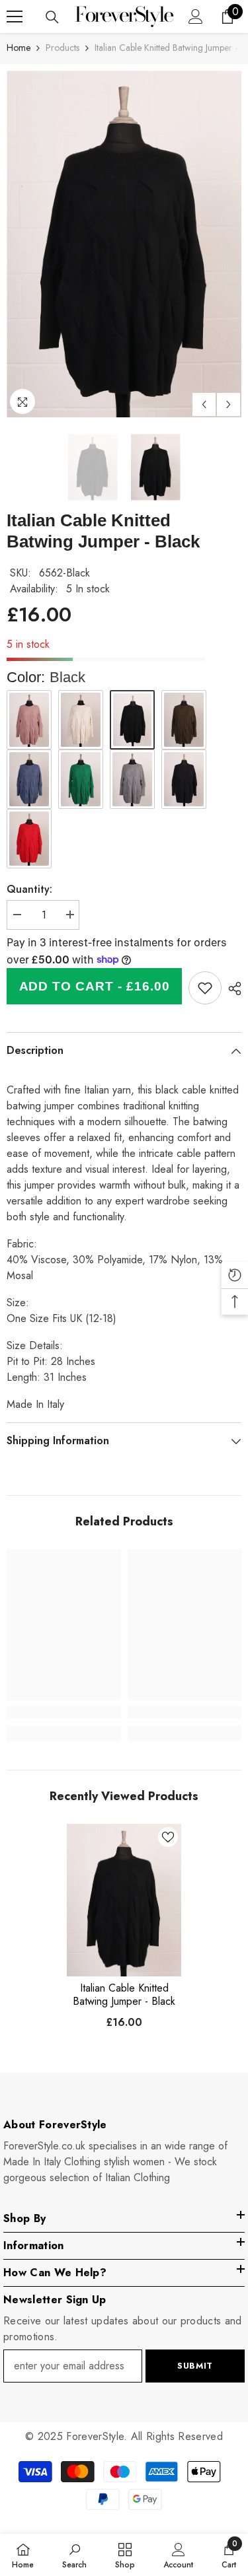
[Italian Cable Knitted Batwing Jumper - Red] (29, 839)
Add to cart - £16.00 (95, 986)
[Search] (52, 17)
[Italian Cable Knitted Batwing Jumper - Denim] (29, 779)
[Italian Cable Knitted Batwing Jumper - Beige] (81, 720)
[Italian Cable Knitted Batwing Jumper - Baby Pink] (29, 720)
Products (62, 48)
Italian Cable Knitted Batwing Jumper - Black (124, 1995)
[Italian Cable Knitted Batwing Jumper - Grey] (132, 779)
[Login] (196, 17)
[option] (124, 244)
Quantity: (29, 889)
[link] (205, 988)
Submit (195, 2366)
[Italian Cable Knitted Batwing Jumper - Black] (124, 1900)
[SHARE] (231, 989)
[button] (204, 404)
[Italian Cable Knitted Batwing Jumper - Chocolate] (184, 720)
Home (19, 48)
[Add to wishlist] (168, 1837)
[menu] (15, 17)
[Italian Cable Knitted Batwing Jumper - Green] (81, 779)
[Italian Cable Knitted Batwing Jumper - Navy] (184, 779)
